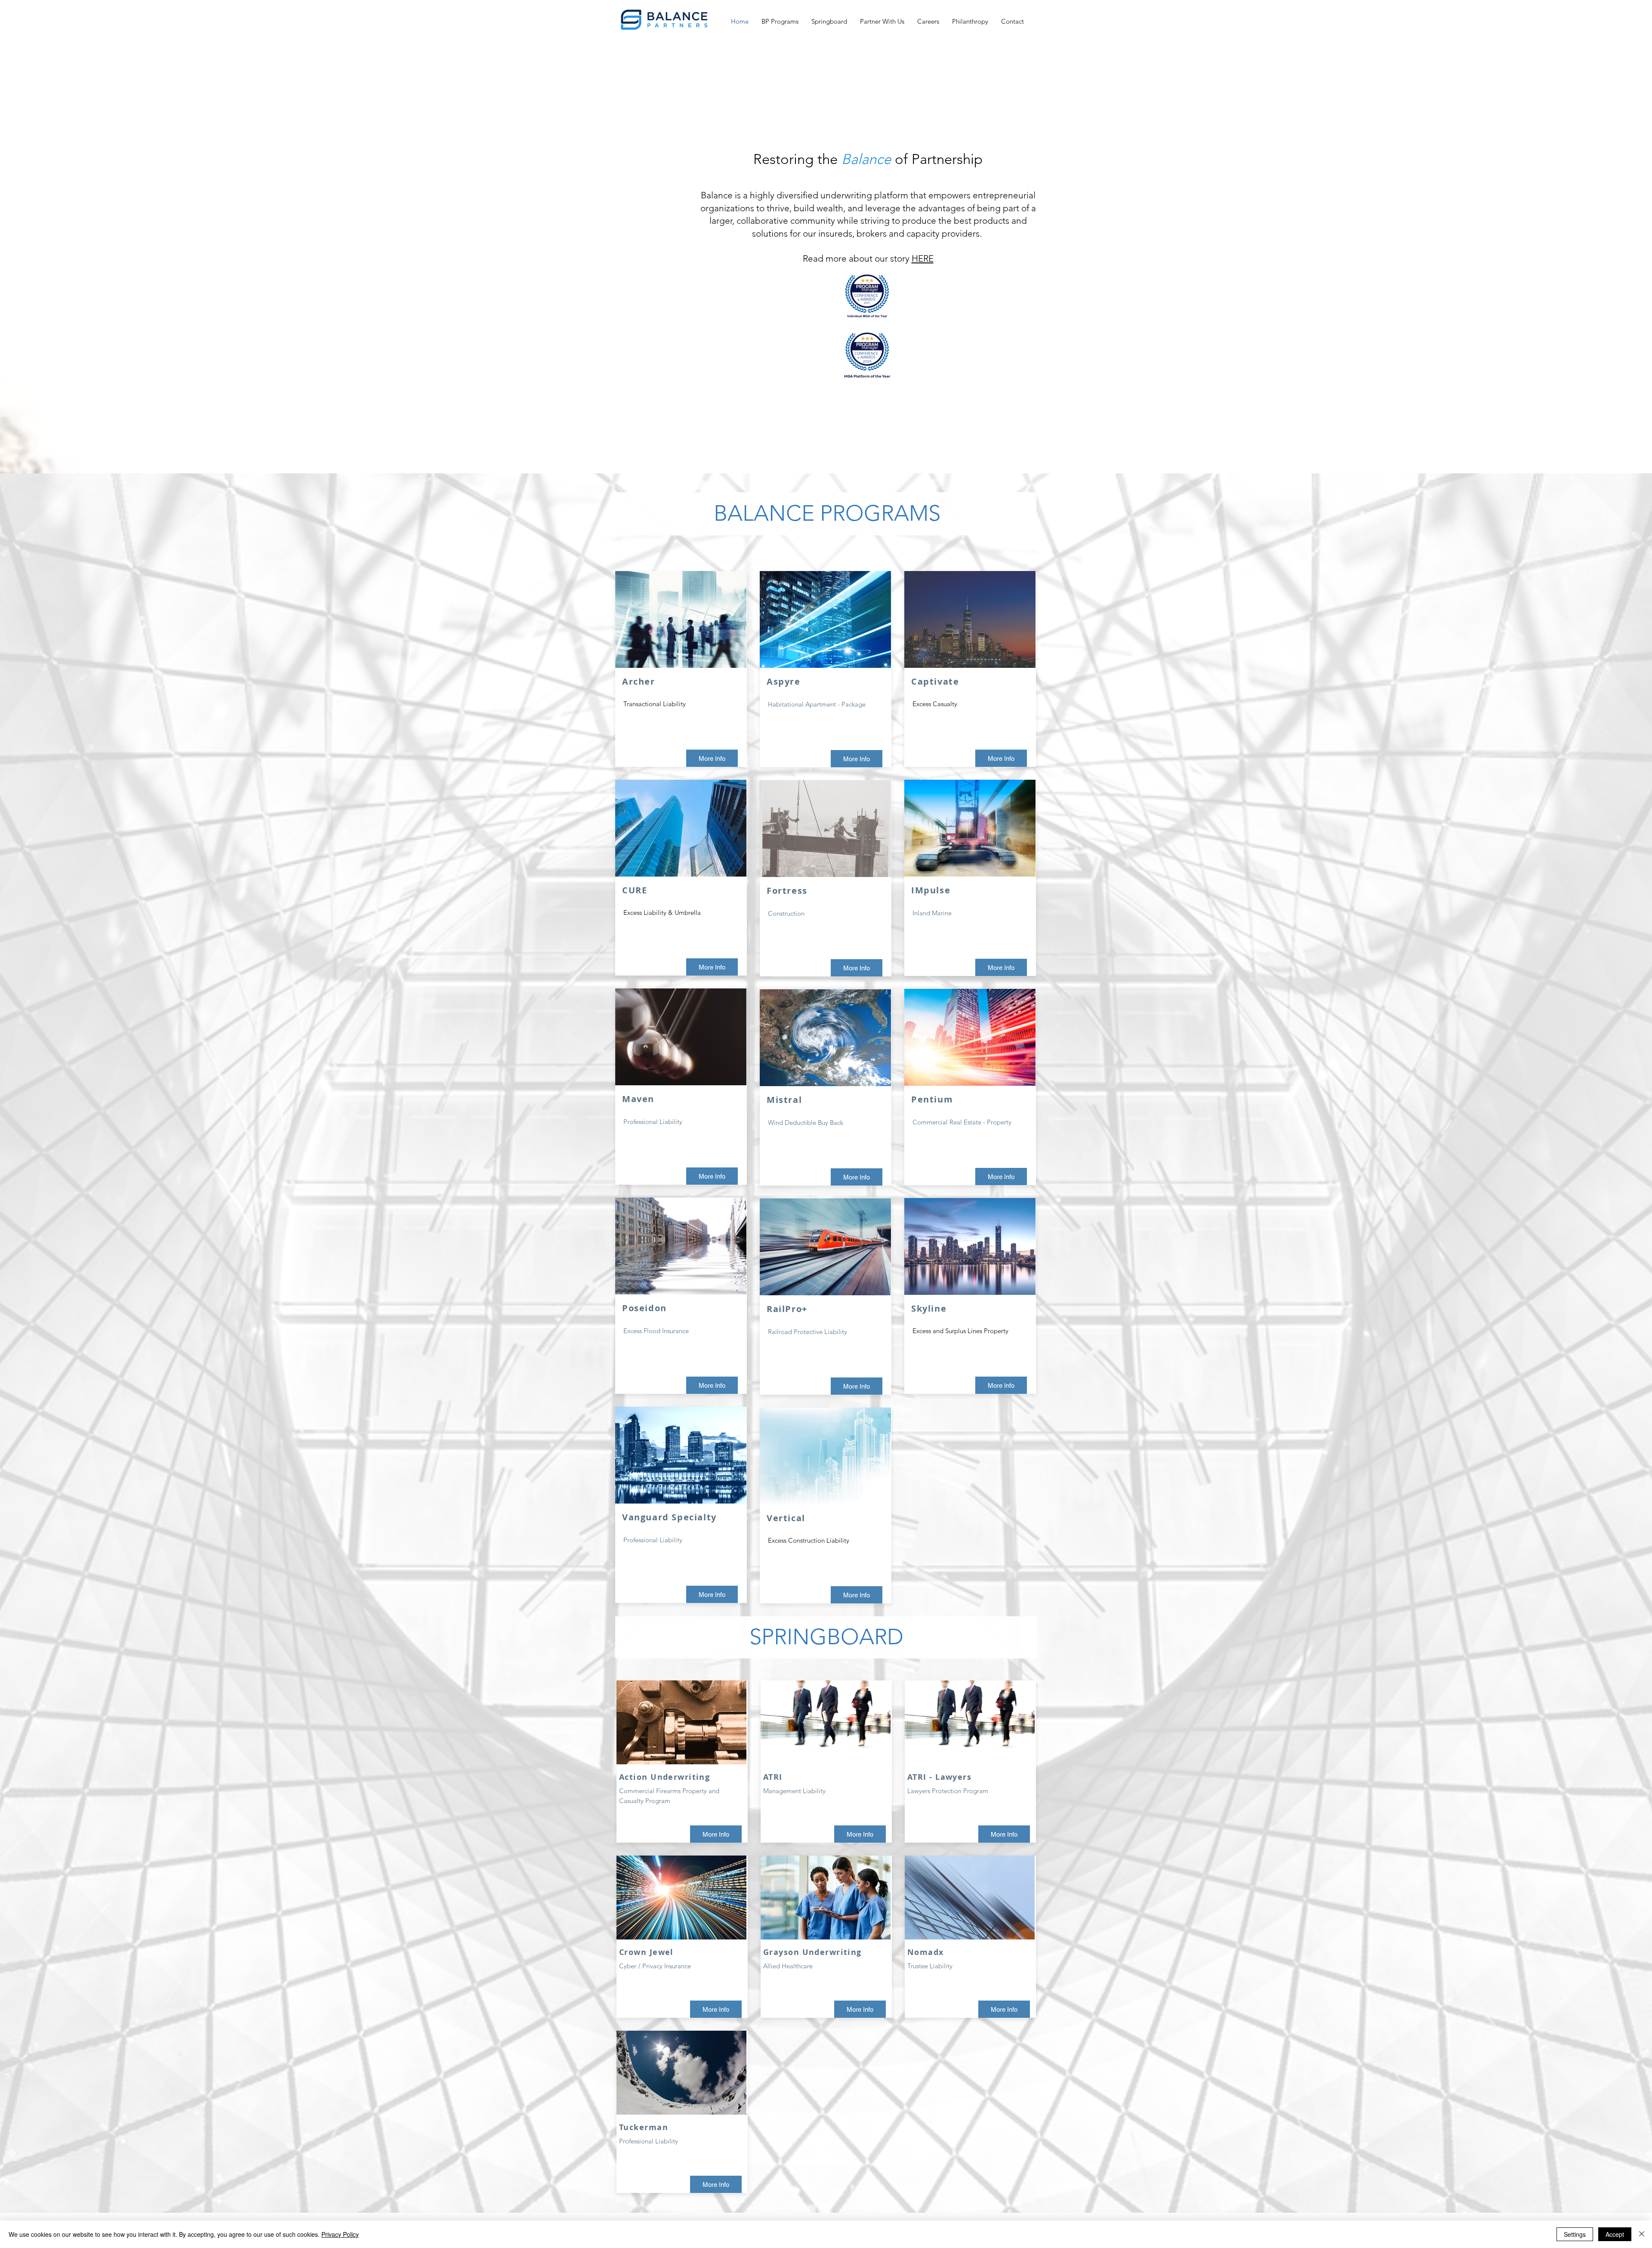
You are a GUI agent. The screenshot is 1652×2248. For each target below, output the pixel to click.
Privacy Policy (340, 2234)
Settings (1575, 2234)
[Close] (1642, 2234)
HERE (923, 258)
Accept (1615, 2234)
